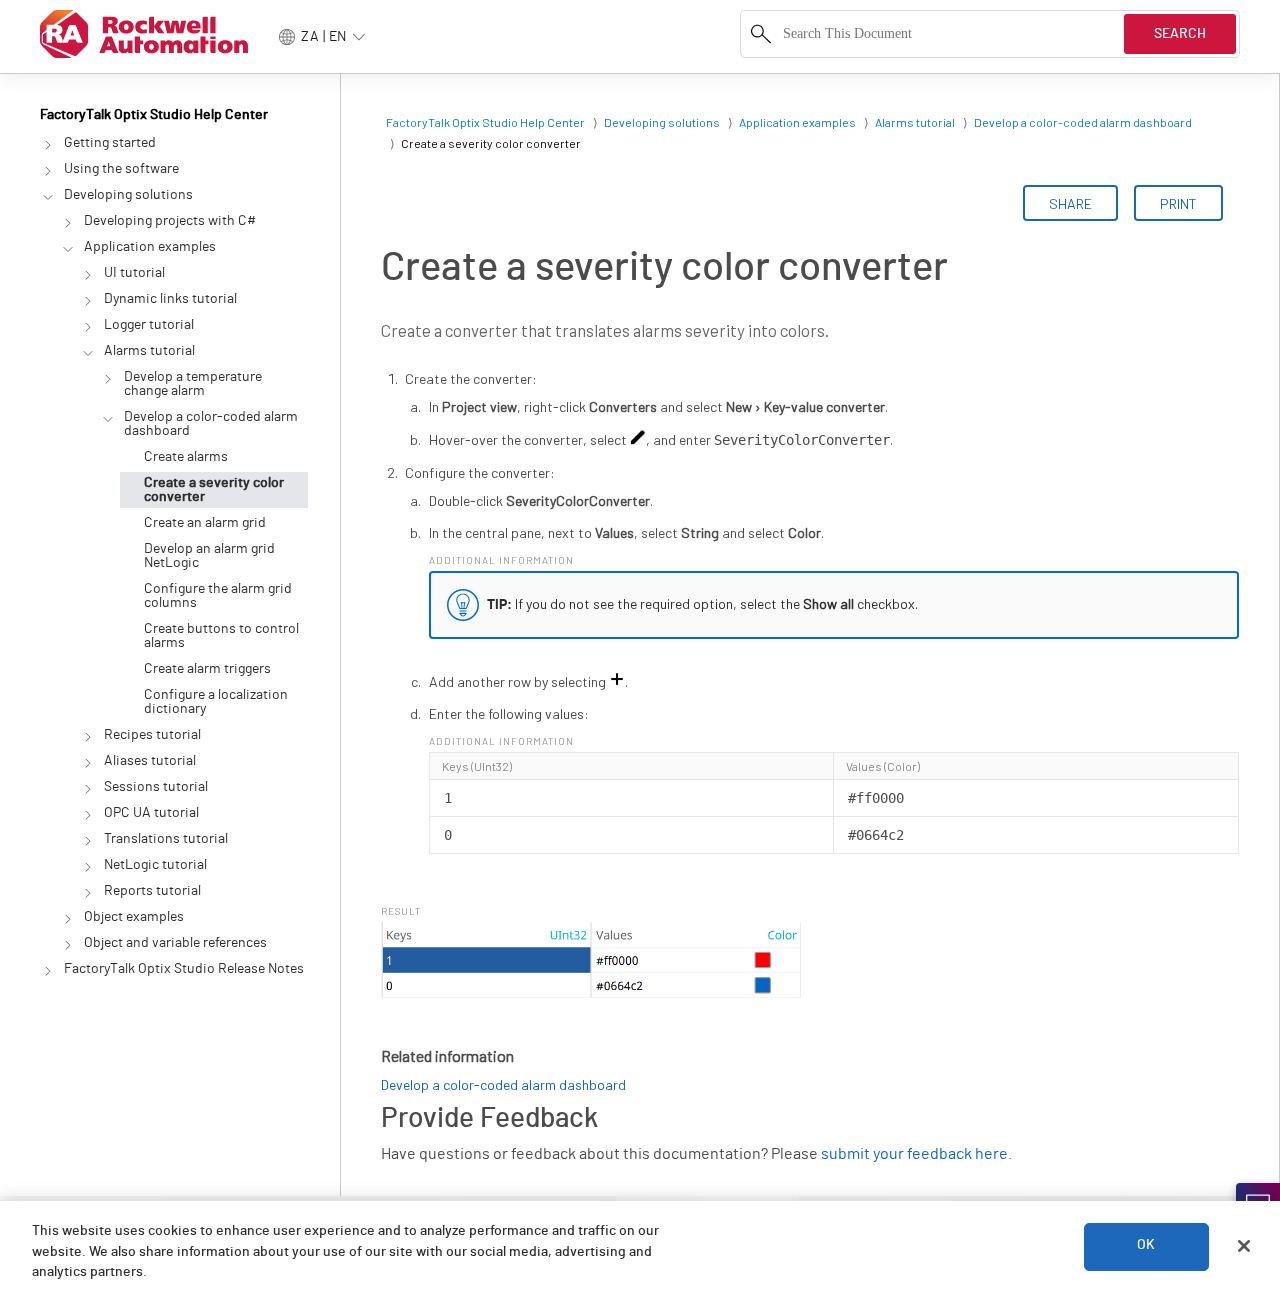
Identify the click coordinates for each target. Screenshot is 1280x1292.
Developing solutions (128, 195)
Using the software (121, 169)
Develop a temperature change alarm (193, 384)
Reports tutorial (152, 891)
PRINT (1178, 203)
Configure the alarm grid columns (218, 596)
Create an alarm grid (205, 523)
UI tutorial (134, 273)
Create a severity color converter (214, 490)
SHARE (1070, 203)
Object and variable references (175, 943)
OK (1146, 1246)
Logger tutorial (149, 325)
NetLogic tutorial (155, 865)
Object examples (134, 917)
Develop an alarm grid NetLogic (209, 556)
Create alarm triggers (207, 669)
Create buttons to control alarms (221, 636)
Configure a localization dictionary (216, 702)
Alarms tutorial (149, 351)
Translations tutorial (166, 839)
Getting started (110, 143)
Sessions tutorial (156, 787)
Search (1180, 34)
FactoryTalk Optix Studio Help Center (154, 115)
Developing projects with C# (170, 221)
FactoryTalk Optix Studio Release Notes (184, 969)
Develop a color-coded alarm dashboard (211, 424)
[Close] (1244, 1246)
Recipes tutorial (152, 735)
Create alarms (186, 457)
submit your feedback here (914, 1154)
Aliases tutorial (150, 761)
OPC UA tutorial (151, 813)
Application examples (150, 247)
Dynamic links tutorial (170, 299)
